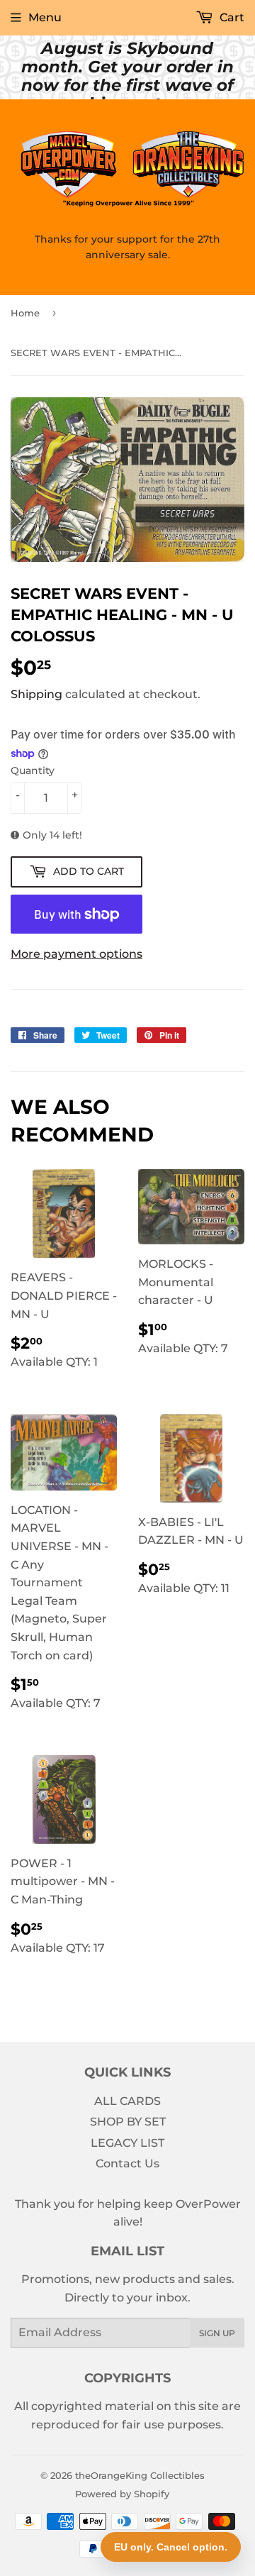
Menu (45, 17)
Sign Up (217, 2333)
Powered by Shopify (122, 2494)
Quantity (33, 770)
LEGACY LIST (127, 2143)
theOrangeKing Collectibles (140, 2475)
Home (25, 313)
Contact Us (127, 2163)
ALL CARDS (127, 2101)
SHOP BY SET (128, 2122)
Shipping (36, 694)
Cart (231, 17)
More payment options (76, 954)
